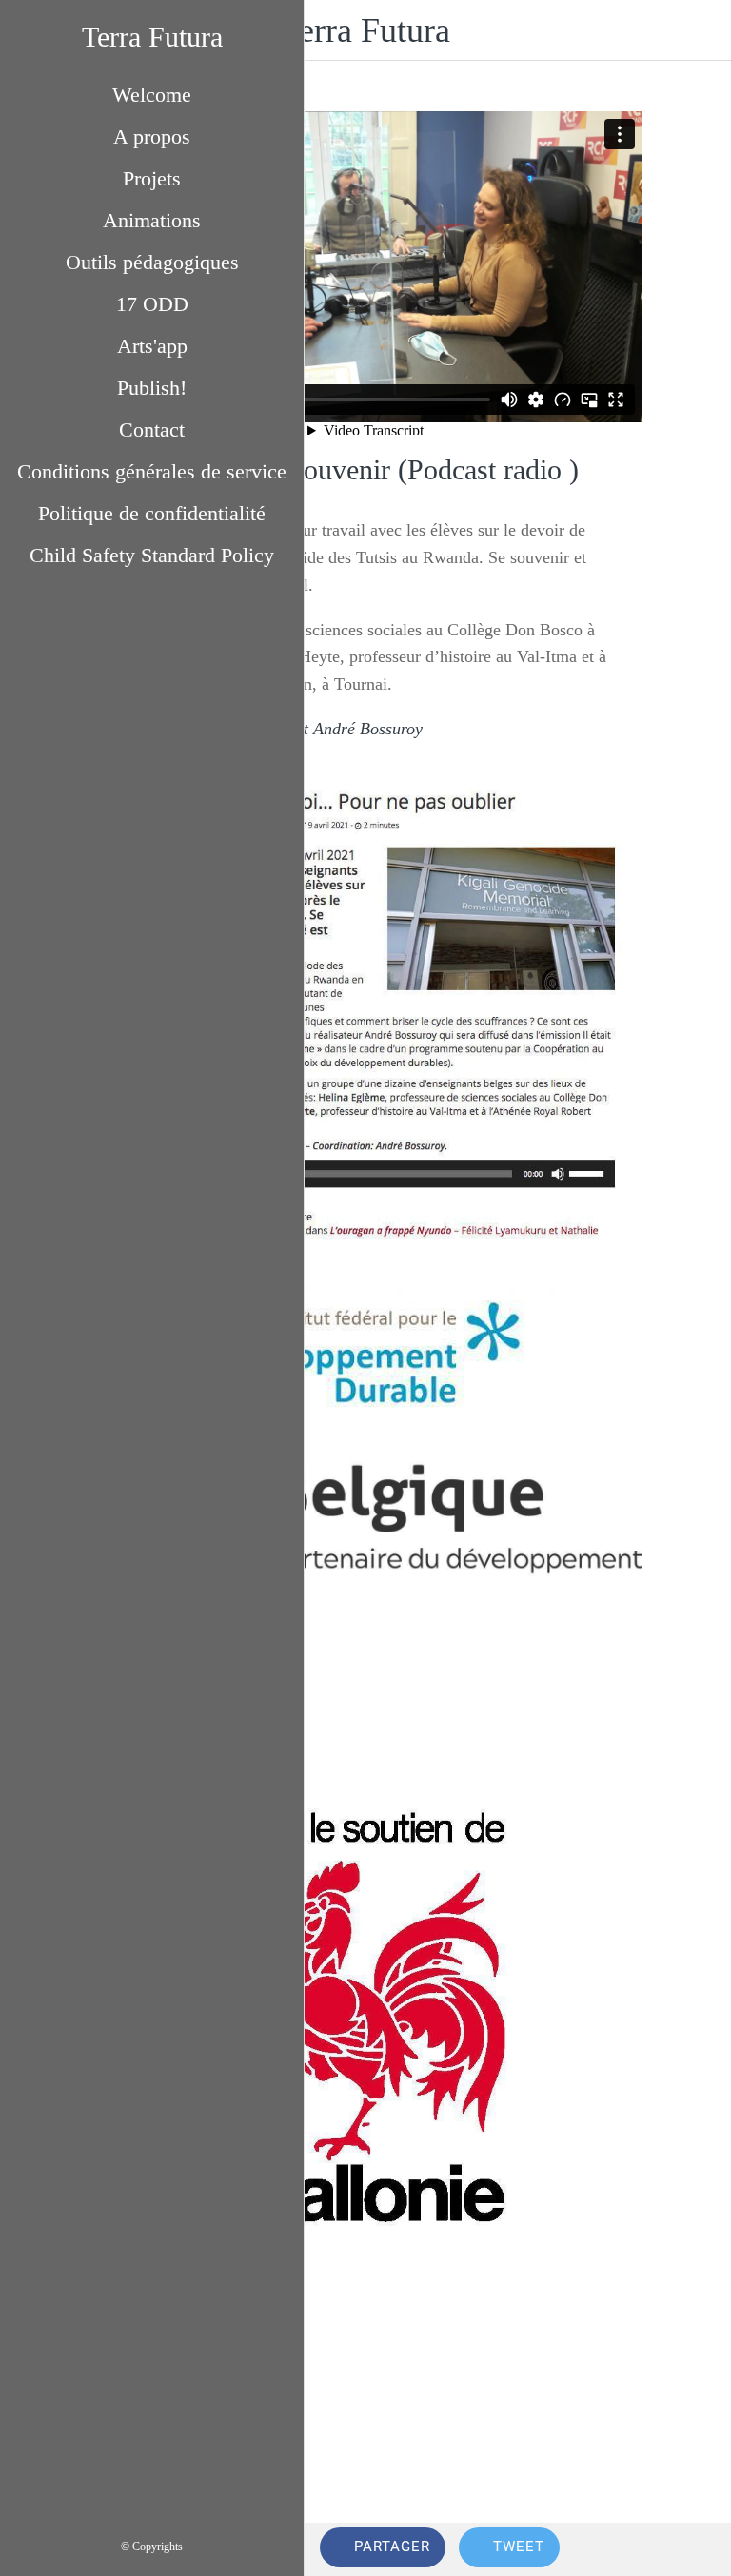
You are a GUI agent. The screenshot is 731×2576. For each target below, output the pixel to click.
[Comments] (693, 2549)
